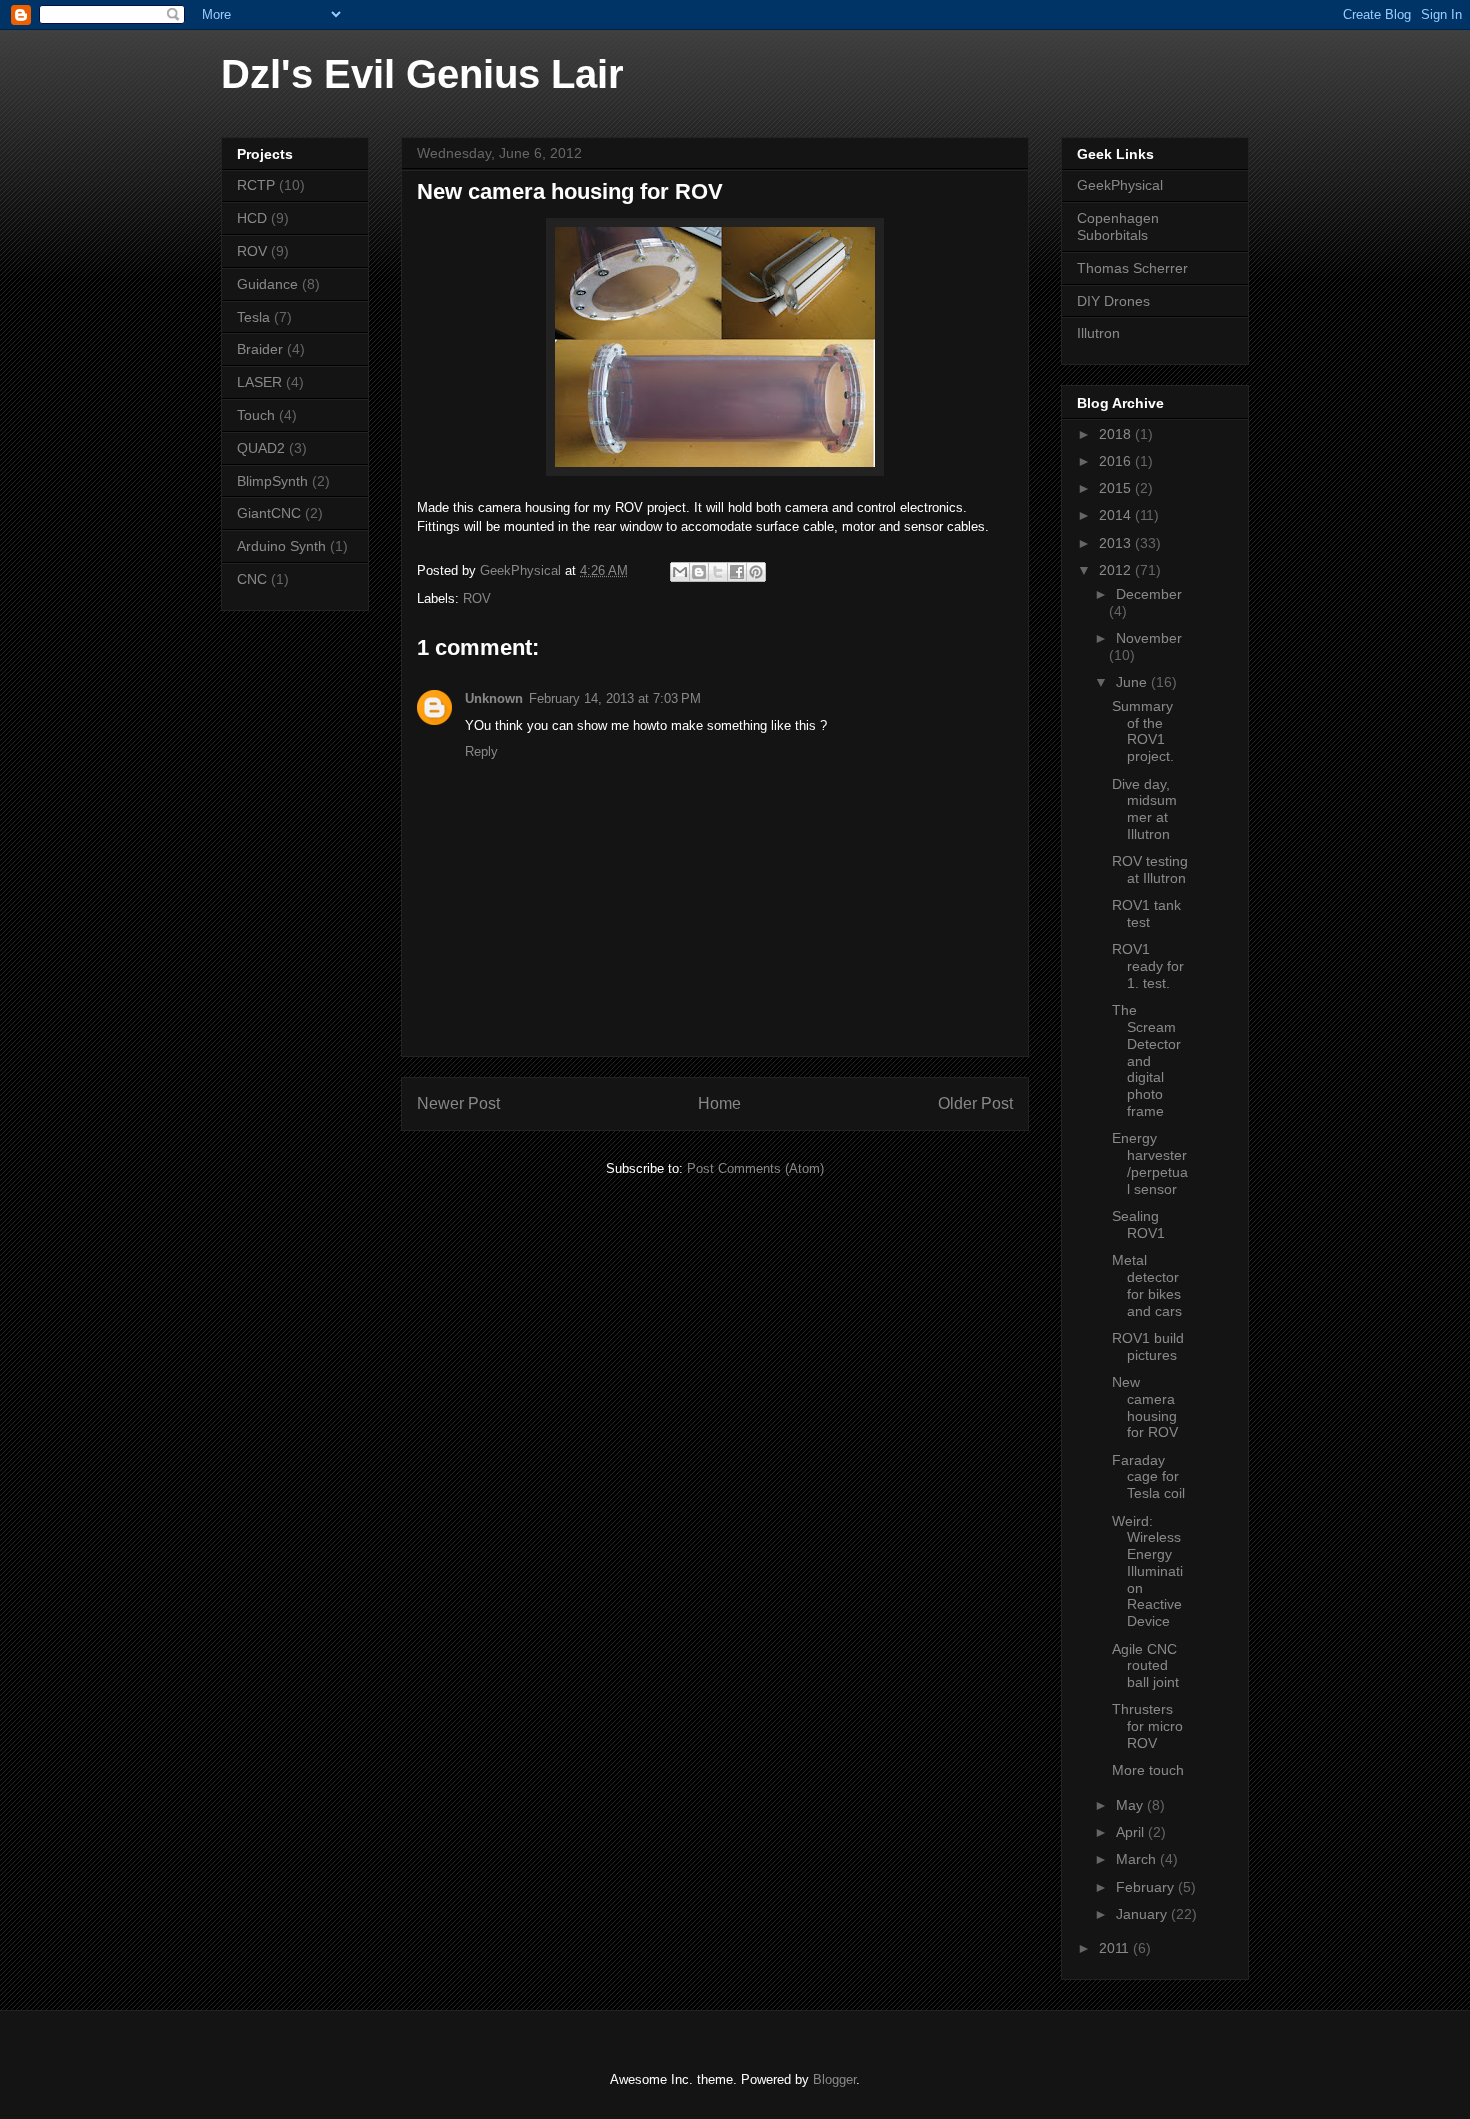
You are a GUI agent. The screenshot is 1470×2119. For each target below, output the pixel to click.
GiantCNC (269, 513)
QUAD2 (261, 448)
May (1131, 1805)
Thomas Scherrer (1132, 268)
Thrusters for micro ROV (1147, 1726)
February (1147, 1887)
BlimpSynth (272, 481)
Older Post (975, 1103)
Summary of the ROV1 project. (1143, 731)
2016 (1117, 461)
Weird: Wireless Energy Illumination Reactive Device (1147, 1571)
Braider (260, 349)
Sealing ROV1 (1138, 1224)
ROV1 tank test (1146, 913)
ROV (477, 598)
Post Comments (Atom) (755, 1168)
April (1132, 1832)
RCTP (256, 185)
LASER (259, 382)
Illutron (1098, 333)
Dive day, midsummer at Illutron (1144, 809)
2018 (1117, 434)
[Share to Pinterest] (756, 572)
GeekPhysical (1120, 185)
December (1149, 594)
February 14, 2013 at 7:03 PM (615, 698)
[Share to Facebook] (737, 572)
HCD (252, 218)
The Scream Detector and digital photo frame (1146, 1060)
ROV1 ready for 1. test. (1148, 966)
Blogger (834, 2079)
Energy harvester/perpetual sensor (1150, 1163)
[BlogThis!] (699, 572)
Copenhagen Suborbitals (1118, 226)
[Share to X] (718, 572)
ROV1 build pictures (1148, 1346)
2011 (1116, 1948)
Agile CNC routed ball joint (1145, 1666)
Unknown (494, 698)
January (1143, 1914)
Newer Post (458, 1103)
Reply (481, 751)
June (1133, 682)
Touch (256, 415)
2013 (1117, 543)
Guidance (267, 284)
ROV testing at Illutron (1150, 869)
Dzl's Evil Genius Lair (422, 74)
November (1149, 638)
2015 (1117, 488)
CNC (252, 579)
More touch (1148, 1770)
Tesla (253, 317)
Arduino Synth (281, 546)
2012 (1117, 570)
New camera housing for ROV (1145, 1407)
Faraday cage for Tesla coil (1148, 1477)
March (1138, 1859)
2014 (1117, 515)
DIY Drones (1113, 301)
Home (719, 1103)
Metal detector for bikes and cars (1147, 1285)
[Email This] (680, 572)
